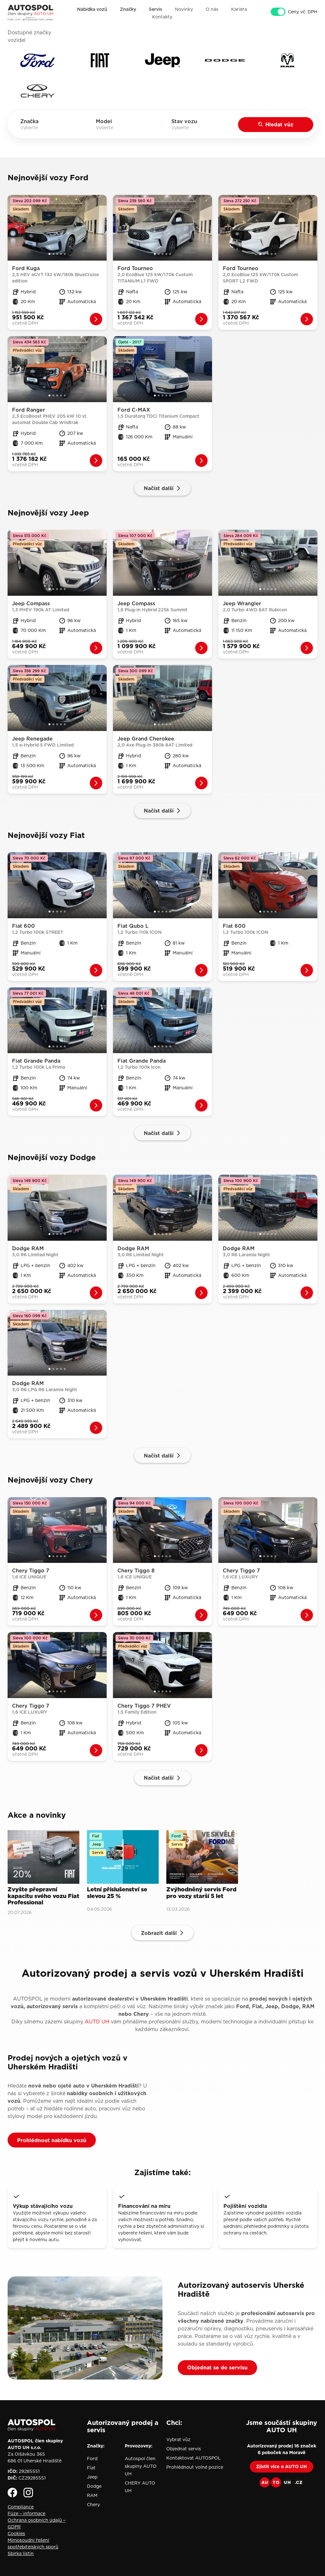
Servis (156, 9)
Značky (128, 9)
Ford (92, 2459)
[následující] (102, 228)
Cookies (16, 2533)
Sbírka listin (21, 2553)
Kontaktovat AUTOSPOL (194, 2458)
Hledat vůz (279, 124)
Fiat (91, 2468)
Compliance (21, 2507)
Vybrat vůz (178, 2440)
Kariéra (239, 9)
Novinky (184, 9)
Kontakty (162, 17)
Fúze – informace (27, 2513)
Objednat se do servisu (217, 2367)
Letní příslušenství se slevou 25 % (117, 1893)
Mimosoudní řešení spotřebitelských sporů (33, 2543)
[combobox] (38, 128)
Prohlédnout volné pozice (195, 2467)
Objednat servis (184, 2449)
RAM (92, 2495)
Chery (93, 2505)
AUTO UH (97, 2022)
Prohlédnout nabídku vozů (52, 2140)
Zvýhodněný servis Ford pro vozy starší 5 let (201, 1893)
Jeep (92, 2477)
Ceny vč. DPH (303, 12)
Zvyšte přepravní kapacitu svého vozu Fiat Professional (43, 1896)
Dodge (94, 2486)
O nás (212, 9)
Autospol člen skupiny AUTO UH (141, 2466)
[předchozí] (12, 228)
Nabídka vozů (92, 9)
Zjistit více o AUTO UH (282, 2466)
